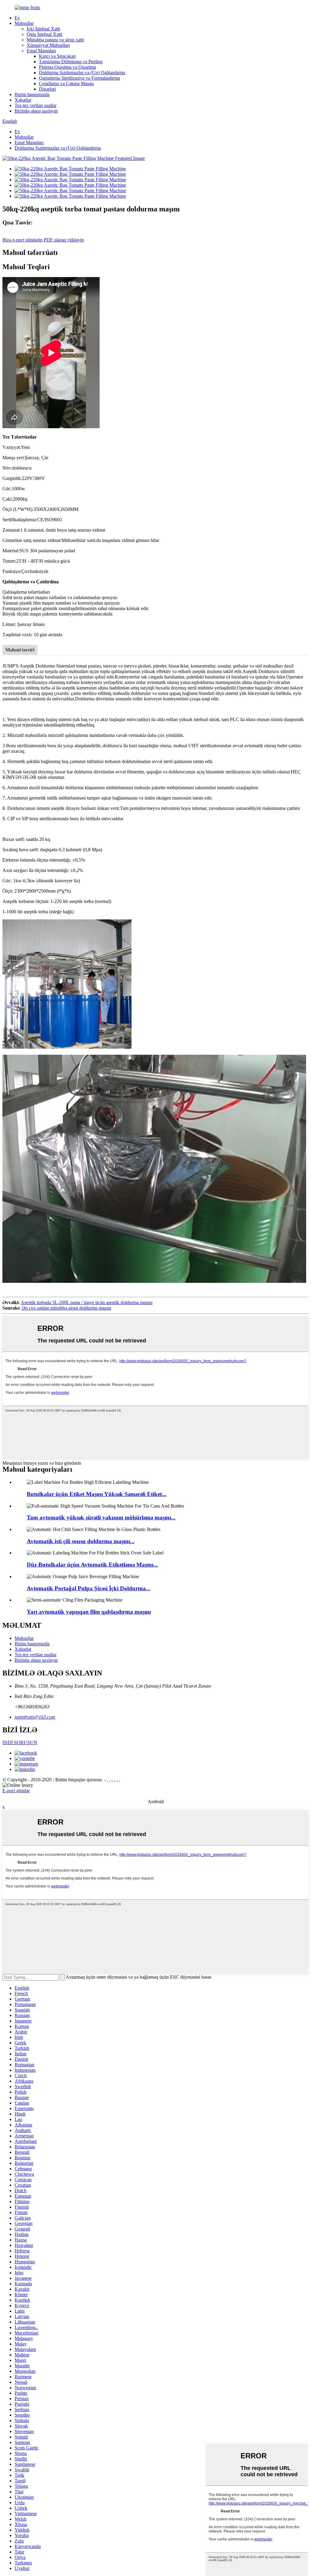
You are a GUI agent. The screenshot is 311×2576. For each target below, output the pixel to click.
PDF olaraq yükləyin (64, 240)
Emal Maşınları (41, 51)
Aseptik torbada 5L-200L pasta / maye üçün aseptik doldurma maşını (87, 1302)
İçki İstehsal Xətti (43, 29)
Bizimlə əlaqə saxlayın (36, 111)
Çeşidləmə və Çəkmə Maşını (66, 83)
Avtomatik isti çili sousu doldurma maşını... (81, 1541)
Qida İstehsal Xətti (44, 34)
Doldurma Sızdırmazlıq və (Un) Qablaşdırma (82, 73)
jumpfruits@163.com (35, 1717)
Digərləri (47, 89)
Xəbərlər (23, 100)
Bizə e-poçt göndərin (22, 240)
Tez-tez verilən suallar (36, 105)
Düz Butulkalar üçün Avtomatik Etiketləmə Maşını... (92, 1565)
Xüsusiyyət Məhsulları (48, 45)
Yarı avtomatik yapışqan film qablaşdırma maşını (89, 1612)
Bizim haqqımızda (32, 94)
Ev (17, 18)
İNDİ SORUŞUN (20, 1743)
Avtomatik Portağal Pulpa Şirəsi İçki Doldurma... (89, 1588)
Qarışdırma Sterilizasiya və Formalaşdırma (79, 78)
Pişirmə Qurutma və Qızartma (67, 67)
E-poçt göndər (16, 1791)
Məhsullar (24, 23)
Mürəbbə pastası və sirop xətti (55, 40)
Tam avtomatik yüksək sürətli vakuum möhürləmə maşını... (101, 1517)
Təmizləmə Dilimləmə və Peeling (71, 62)
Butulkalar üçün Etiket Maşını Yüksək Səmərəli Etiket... (97, 1494)
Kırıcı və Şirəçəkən (57, 56)
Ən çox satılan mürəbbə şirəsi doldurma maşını (66, 1308)
